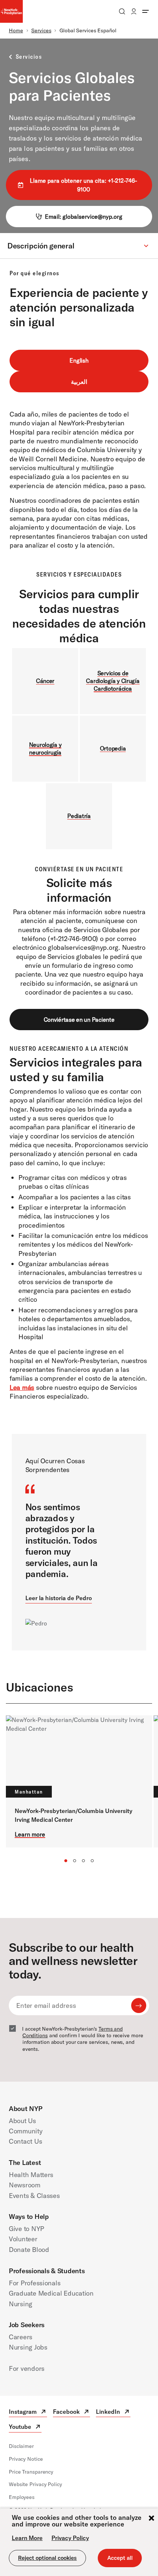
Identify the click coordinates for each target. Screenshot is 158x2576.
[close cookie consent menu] (151, 2519)
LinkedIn (113, 2412)
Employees (22, 2497)
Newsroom (25, 2185)
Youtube (25, 2428)
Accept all (120, 2558)
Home (16, 30)
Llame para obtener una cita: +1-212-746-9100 (83, 185)
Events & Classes (34, 2196)
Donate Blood (29, 2250)
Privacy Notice (26, 2459)
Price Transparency (31, 2472)
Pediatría (79, 816)
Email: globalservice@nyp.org (84, 217)
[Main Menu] (146, 11)
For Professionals (35, 2283)
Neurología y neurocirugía (45, 749)
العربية (79, 382)
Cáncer (45, 681)
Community (26, 2131)
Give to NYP (26, 2229)
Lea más (22, 1387)
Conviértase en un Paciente (79, 1020)
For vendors (27, 2368)
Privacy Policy (70, 2538)
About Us (22, 2121)
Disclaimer (21, 2446)
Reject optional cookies (47, 2558)
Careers (21, 2337)
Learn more (30, 1834)
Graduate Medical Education (51, 2293)
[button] (79, 246)
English (79, 360)
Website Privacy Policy (35, 2484)
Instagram (28, 2412)
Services (41, 30)
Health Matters (31, 2175)
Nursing (21, 2304)
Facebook (71, 2412)
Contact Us (25, 2141)
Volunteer (23, 2239)
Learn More (27, 2538)
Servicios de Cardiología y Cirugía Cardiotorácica (113, 681)
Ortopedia (113, 748)
